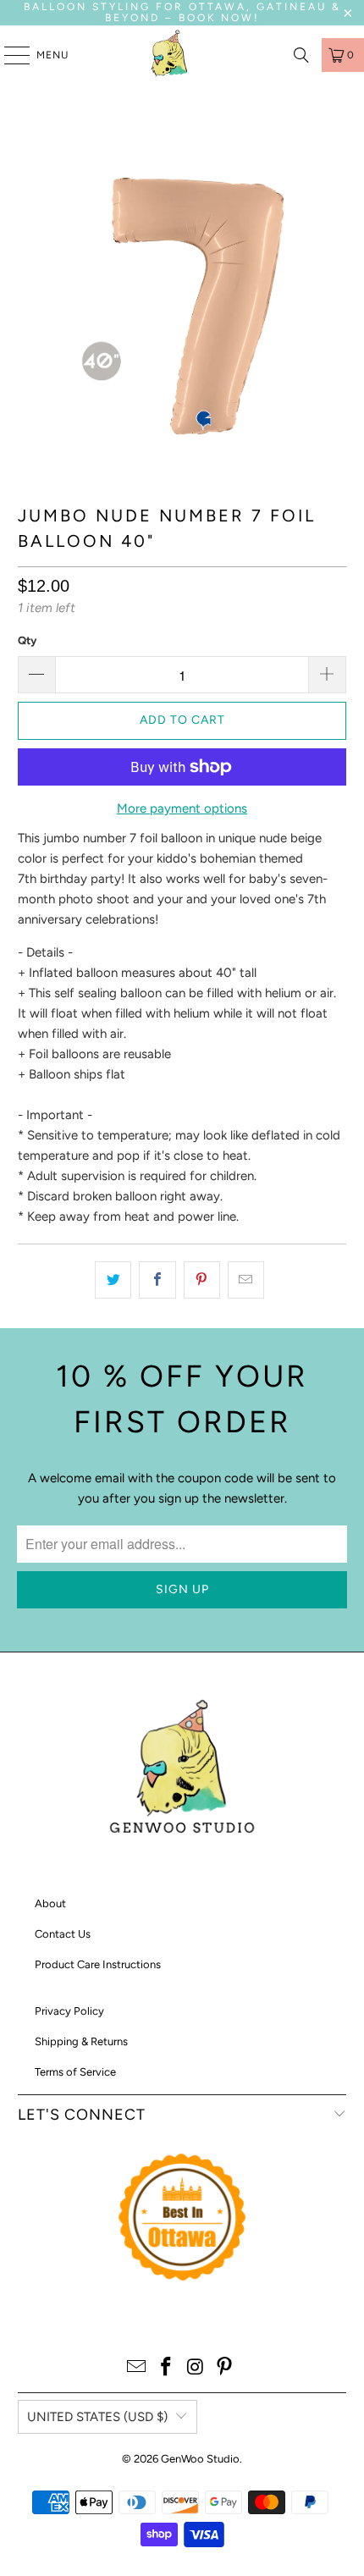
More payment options (182, 808)
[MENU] (8, 55)
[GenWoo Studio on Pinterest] (225, 2368)
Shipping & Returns (81, 2041)
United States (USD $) (97, 2417)
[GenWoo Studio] (171, 55)
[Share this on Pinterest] (202, 1280)
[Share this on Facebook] (157, 1280)
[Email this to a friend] (246, 1280)
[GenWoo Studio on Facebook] (167, 2368)
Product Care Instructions (98, 1964)
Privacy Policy (69, 2011)
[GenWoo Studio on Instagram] (196, 2368)
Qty (27, 640)
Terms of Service (75, 2072)
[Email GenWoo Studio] (137, 2368)
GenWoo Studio (200, 2459)
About (50, 1903)
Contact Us (63, 1934)
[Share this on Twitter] (113, 1280)
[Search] (301, 55)
